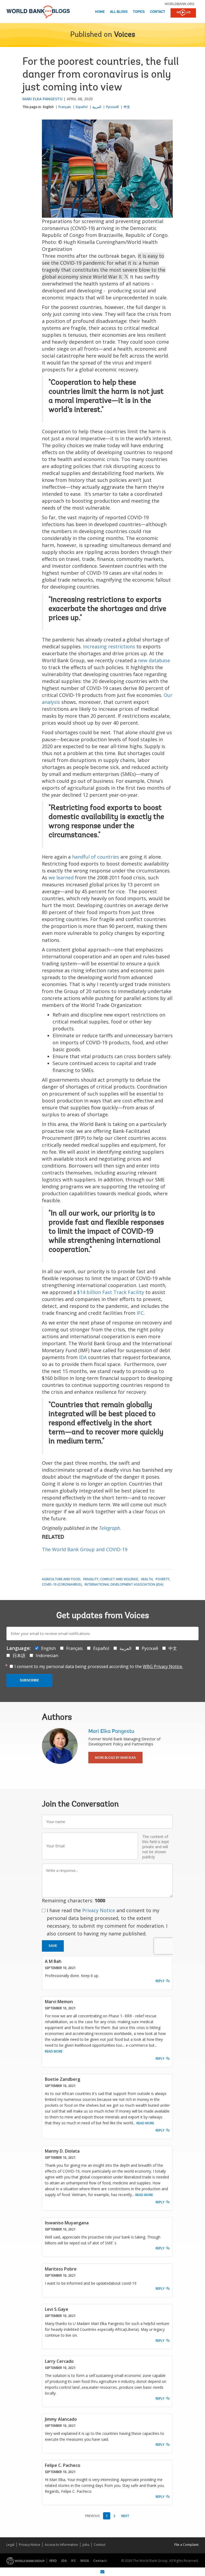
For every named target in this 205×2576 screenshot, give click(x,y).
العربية (97, 107)
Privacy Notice (99, 1910)
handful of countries (96, 857)
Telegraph (109, 1528)
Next (125, 2516)
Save (53, 1946)
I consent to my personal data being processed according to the (99, 1666)
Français (65, 107)
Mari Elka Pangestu (42, 99)
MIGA (85, 2561)
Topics (139, 12)
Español (82, 107)
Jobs (86, 2545)
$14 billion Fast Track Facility (111, 1292)
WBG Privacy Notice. (163, 1666)
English (48, 107)
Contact (158, 12)
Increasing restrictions (109, 646)
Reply (160, 1981)
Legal (10, 2545)
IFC (140, 1313)
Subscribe (29, 1680)
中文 (127, 107)
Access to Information (61, 2545)
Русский (112, 107)
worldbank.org (180, 4)
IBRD (53, 2561)
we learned (61, 878)
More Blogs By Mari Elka (115, 1758)
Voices (125, 35)
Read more (54, 2051)
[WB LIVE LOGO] (183, 13)
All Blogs (119, 12)
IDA (82, 1357)
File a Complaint (186, 2545)
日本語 (19, 1656)
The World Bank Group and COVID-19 (85, 1549)
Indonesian (47, 1656)
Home (100, 12)
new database (154, 660)
